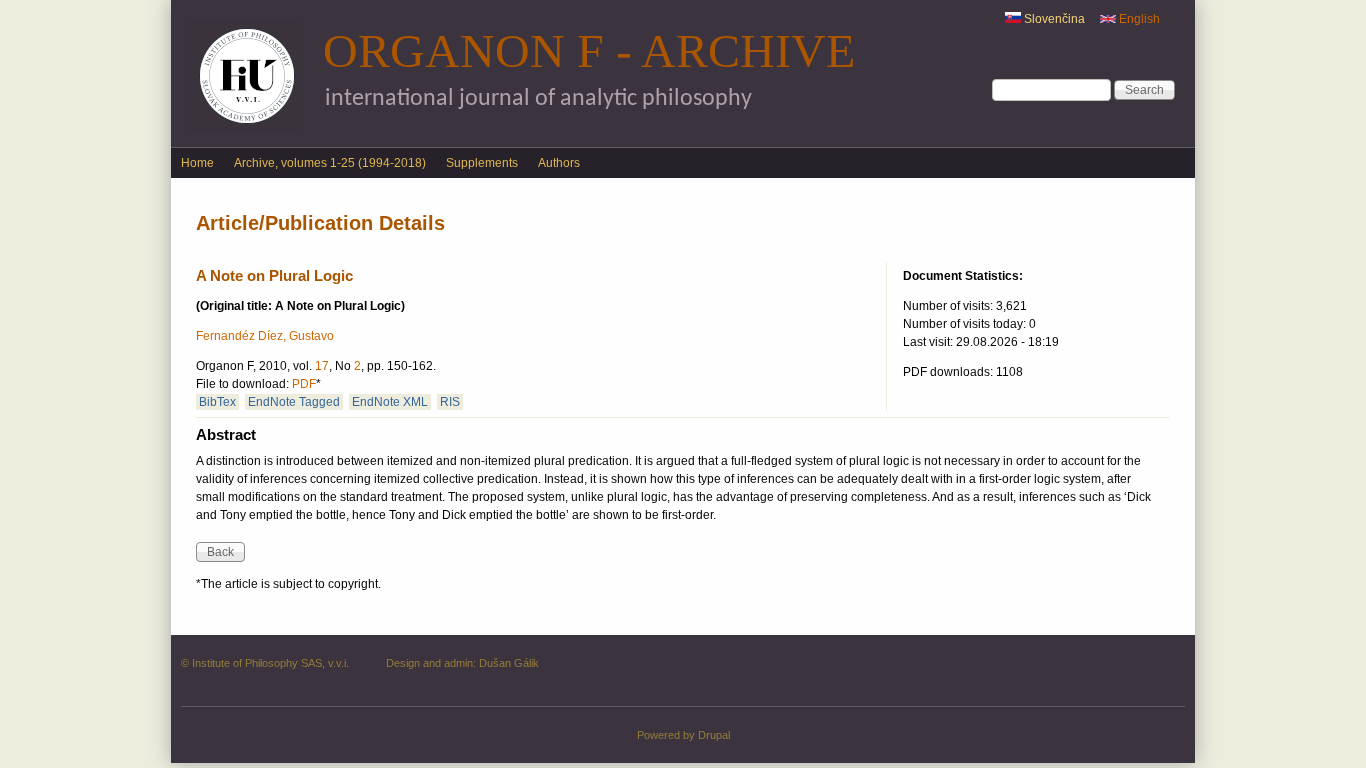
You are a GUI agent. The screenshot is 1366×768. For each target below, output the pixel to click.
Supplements (482, 163)
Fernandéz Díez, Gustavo (265, 336)
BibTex (217, 402)
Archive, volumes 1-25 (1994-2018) (330, 163)
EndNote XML (390, 402)
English (1138, 19)
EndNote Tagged (294, 402)
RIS (450, 402)
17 (322, 366)
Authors (559, 163)
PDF (304, 384)
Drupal (714, 735)
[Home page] (247, 128)
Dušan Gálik (509, 663)
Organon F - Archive (589, 50)
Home (197, 163)
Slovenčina (1053, 19)
